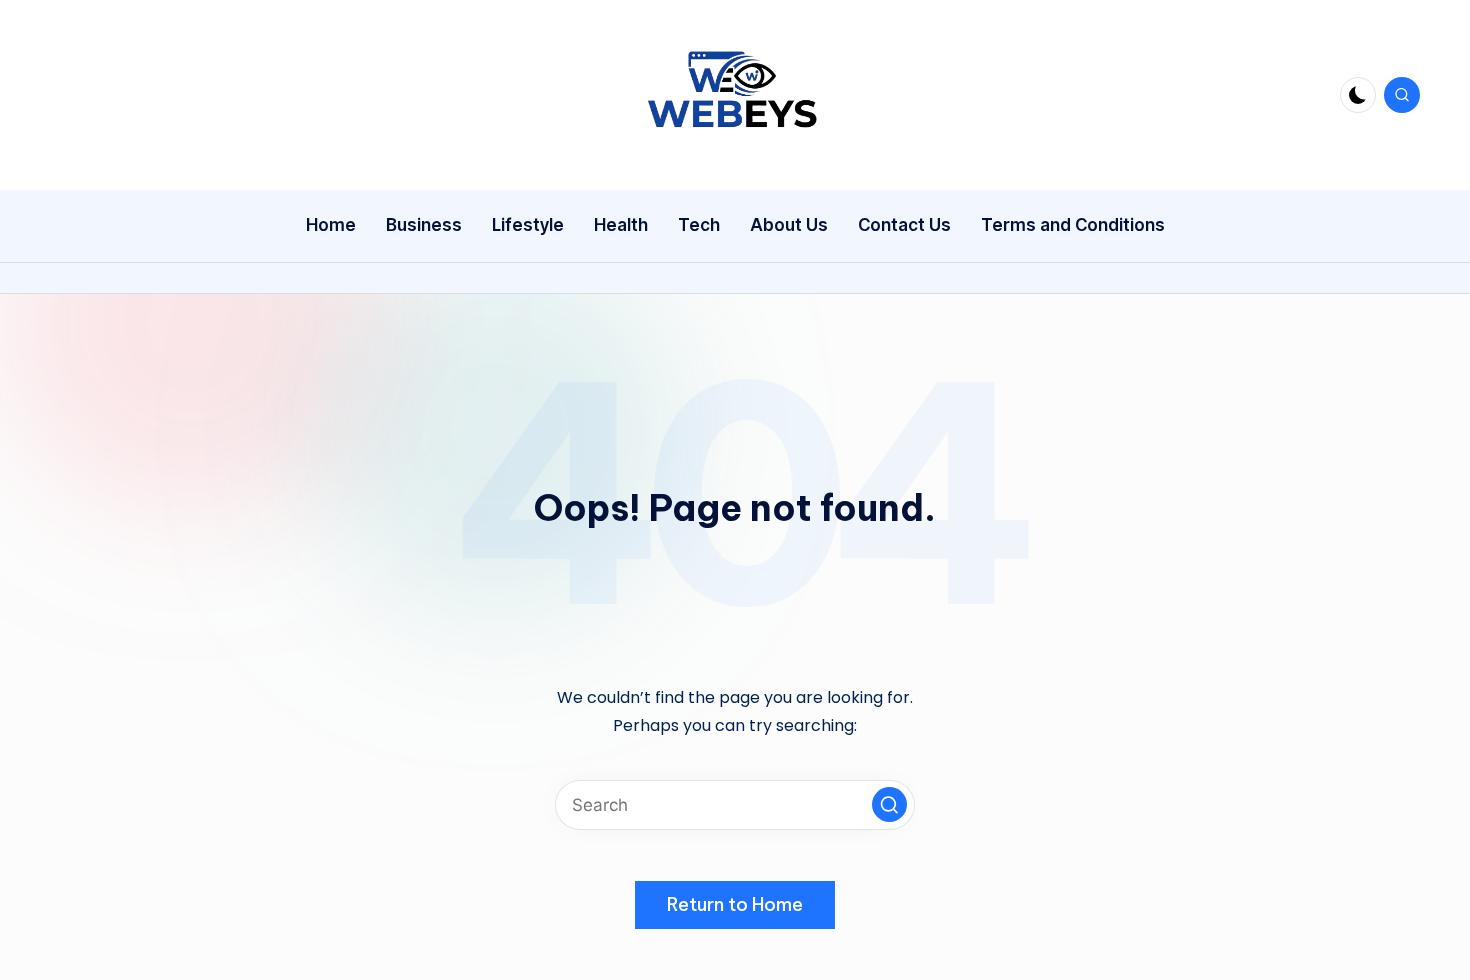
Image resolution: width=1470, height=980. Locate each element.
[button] (889, 804)
